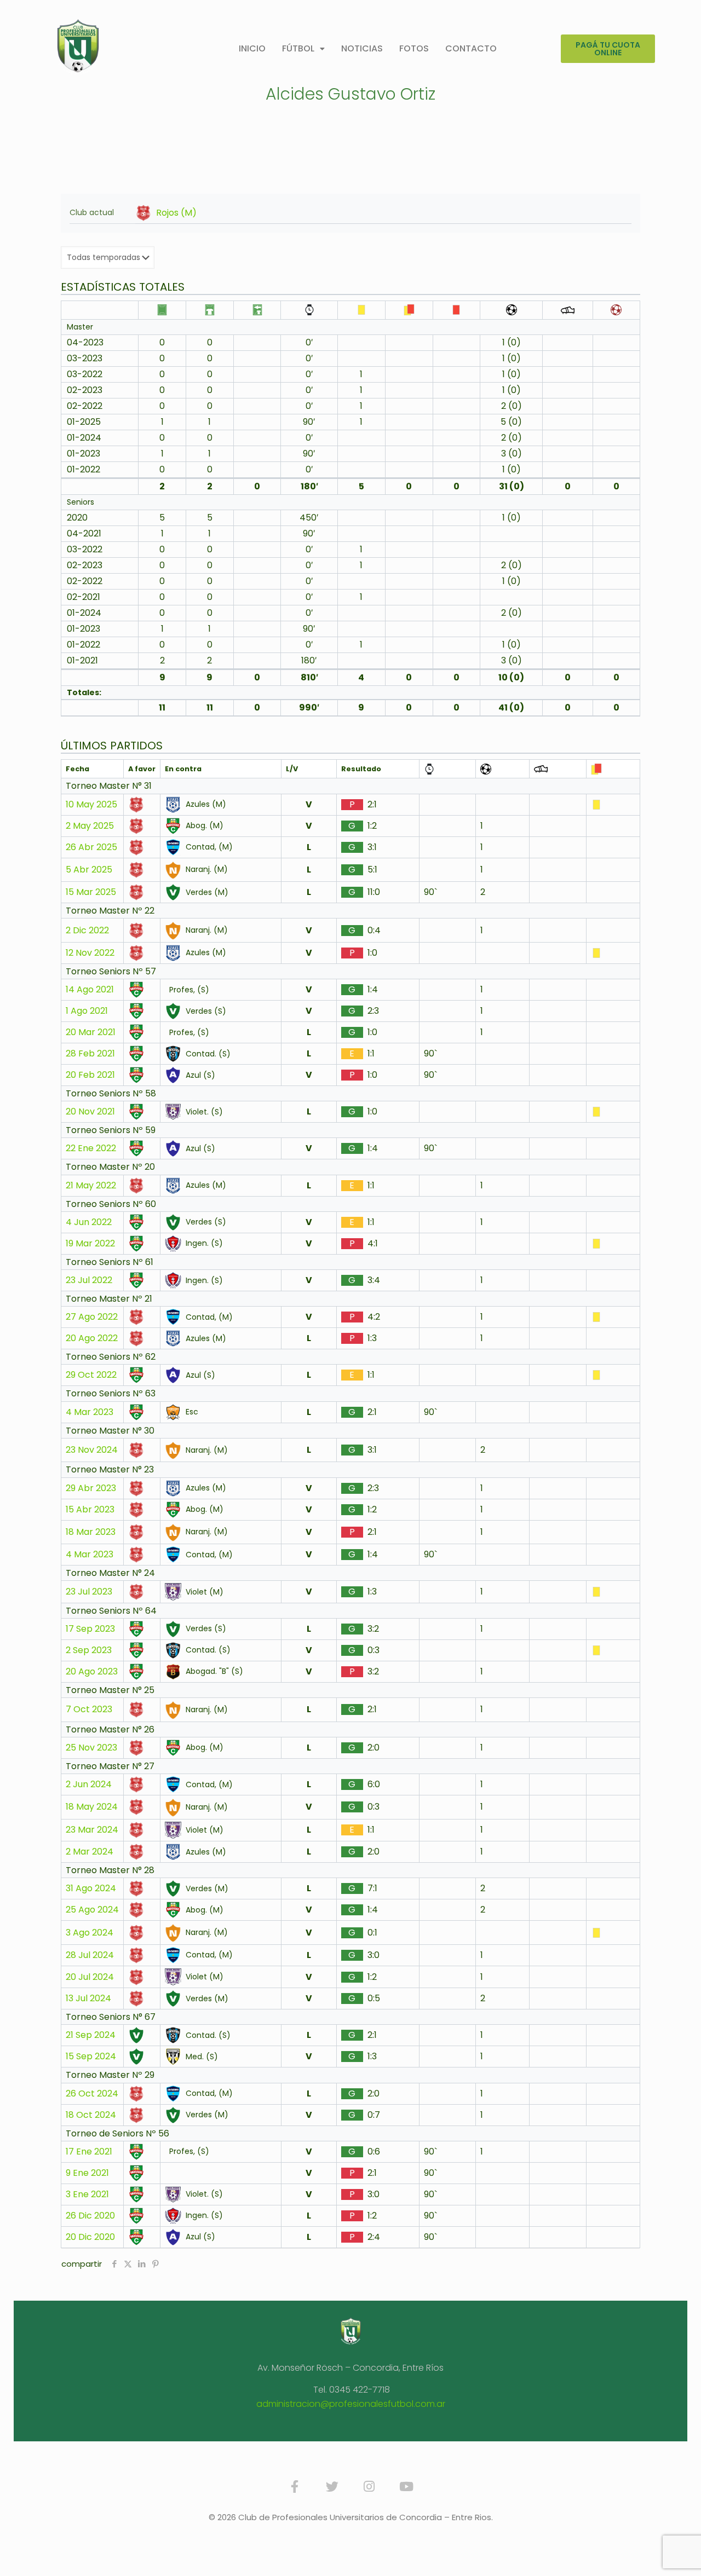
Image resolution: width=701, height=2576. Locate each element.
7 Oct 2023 (89, 1709)
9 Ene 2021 (87, 2173)
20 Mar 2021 (91, 1032)
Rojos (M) (176, 213)
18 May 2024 (92, 1807)
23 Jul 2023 (89, 1592)
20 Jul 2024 (90, 1977)
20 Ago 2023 (92, 1672)
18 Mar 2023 (91, 1532)
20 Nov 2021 (90, 1112)
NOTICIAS (362, 48)
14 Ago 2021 (90, 990)
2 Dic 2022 (87, 931)
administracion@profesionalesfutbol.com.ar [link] (351, 2404)
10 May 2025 (91, 805)
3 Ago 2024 (90, 1933)
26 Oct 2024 (92, 2094)
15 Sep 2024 (91, 2057)
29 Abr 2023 (91, 1488)
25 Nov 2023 (91, 1748)
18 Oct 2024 (91, 2115)
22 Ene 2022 (91, 1148)
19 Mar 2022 (90, 1244)
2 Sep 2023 (89, 1650)
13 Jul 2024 (88, 1999)
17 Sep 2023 (90, 1629)
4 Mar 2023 (90, 1412)
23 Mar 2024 (92, 1830)
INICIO (252, 48)
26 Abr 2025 (91, 847)
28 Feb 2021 (90, 1054)
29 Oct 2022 (91, 1375)
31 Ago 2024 (91, 1888)
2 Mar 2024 (90, 1852)
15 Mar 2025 (91, 892)
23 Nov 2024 (92, 1450)
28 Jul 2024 (90, 1955)
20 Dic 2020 (90, 2237)
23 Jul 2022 (89, 1280)
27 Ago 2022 (92, 1317)
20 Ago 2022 (92, 1338)
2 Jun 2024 (89, 1784)
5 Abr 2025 (89, 870)
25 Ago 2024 (92, 1910)
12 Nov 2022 (90, 953)
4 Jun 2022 (89, 1222)
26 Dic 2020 (90, 2216)
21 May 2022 (91, 1186)
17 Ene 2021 (89, 2152)
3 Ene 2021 (87, 2194)
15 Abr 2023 (90, 1510)
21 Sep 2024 (91, 2035)
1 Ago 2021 (87, 1011)
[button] (303, 49)
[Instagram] (369, 2487)
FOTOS (414, 48)
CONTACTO (471, 48)
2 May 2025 (90, 826)
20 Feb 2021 (90, 1075)
